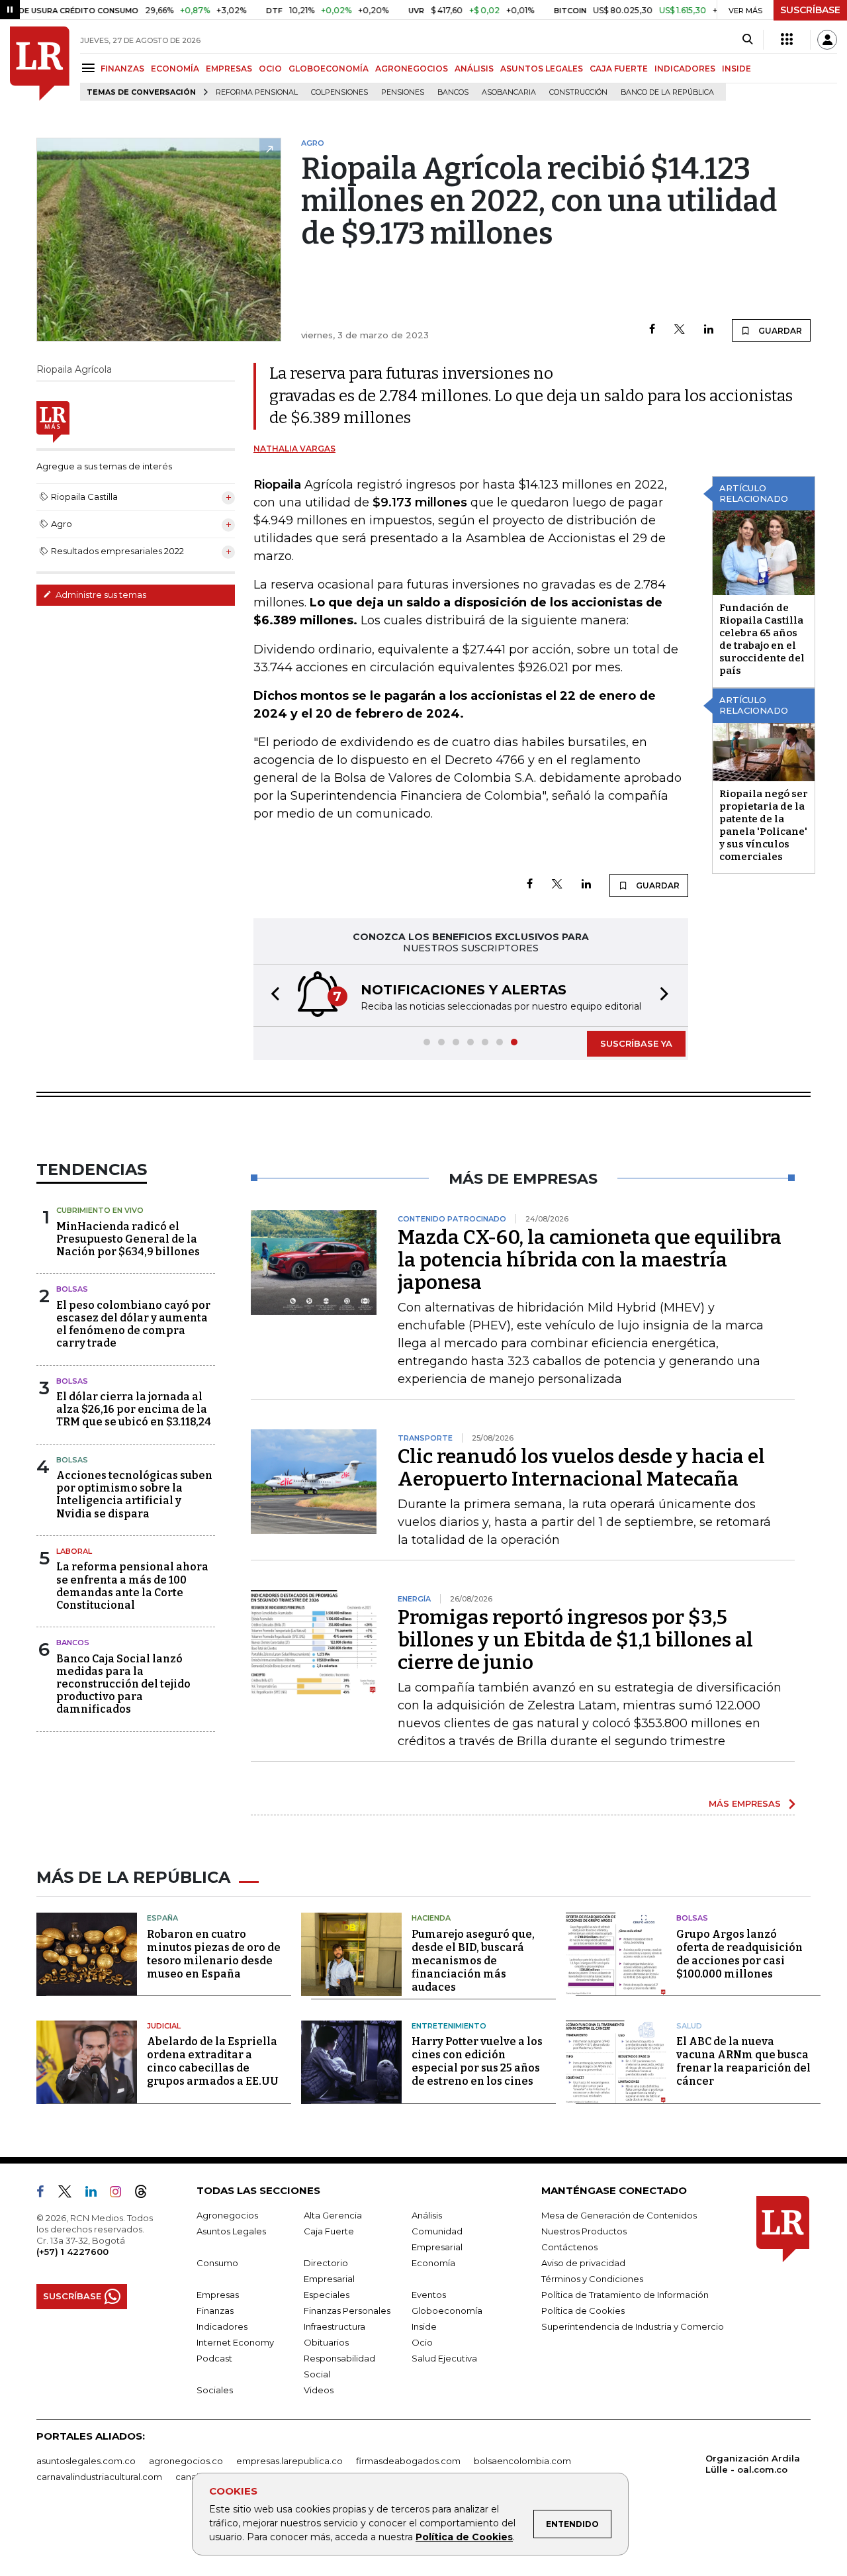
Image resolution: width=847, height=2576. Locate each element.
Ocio (422, 2342)
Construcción (578, 92)
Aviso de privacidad (583, 2263)
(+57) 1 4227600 (72, 2252)
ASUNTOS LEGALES (542, 69)
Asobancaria (509, 92)
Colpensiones (339, 92)
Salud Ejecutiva (444, 2358)
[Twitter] (680, 330)
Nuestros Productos (584, 2231)
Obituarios (326, 2342)
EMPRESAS (229, 69)
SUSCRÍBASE (810, 10)
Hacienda (431, 1918)
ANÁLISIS (474, 69)
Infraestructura (334, 2326)
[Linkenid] (96, 2194)
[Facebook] (652, 330)
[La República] (40, 64)
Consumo (217, 2263)
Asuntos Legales (231, 2231)
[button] (271, 995)
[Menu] (90, 68)
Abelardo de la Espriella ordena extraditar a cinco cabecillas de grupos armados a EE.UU (213, 2061)
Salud (689, 2026)
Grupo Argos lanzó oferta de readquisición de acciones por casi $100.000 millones (739, 1954)
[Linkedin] (709, 330)
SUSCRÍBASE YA (636, 1043)
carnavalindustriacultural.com (99, 2477)
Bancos (453, 92)
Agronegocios (227, 2215)
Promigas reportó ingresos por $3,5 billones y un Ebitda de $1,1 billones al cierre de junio (575, 1640)
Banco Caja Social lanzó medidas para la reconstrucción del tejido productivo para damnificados (123, 1684)
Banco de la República (667, 92)
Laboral (74, 1551)
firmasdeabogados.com (408, 2461)
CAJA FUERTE (619, 69)
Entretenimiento (449, 2026)
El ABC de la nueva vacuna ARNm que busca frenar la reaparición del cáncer (743, 2061)
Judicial (164, 2026)
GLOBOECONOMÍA (329, 69)
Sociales (215, 2390)
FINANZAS (122, 69)
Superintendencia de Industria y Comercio (633, 2326)
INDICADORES (685, 69)
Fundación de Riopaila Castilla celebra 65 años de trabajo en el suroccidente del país (762, 639)
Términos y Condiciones (592, 2279)
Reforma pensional (257, 92)
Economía (433, 2263)
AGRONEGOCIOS (412, 69)
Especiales (327, 2295)
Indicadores (222, 2326)
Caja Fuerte (329, 2231)
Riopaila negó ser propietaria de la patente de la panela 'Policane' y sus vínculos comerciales (764, 825)
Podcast (214, 2358)
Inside (424, 2326)
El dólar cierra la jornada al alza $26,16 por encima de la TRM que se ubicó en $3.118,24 (134, 1409)
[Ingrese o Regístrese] (827, 40)
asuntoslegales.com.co (86, 2461)
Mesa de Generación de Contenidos (619, 2215)
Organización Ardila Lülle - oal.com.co (753, 2464)
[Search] (747, 40)
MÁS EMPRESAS (745, 1803)
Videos (319, 2390)
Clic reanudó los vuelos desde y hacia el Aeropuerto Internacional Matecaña (581, 1468)
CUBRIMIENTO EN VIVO (100, 1210)
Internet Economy (235, 2342)
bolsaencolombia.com (522, 2461)
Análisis (427, 2215)
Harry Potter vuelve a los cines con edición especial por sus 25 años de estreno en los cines (477, 2061)
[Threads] (146, 2194)
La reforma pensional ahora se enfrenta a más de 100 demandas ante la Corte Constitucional (132, 1586)
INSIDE (736, 69)
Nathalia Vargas (294, 449)
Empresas (218, 2295)
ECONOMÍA (175, 69)
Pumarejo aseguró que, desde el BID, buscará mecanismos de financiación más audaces (473, 1961)
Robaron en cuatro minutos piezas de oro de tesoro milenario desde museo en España (214, 1954)
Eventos (429, 2295)
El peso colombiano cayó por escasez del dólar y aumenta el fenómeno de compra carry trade (133, 1324)
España (162, 1918)
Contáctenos (569, 2247)
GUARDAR (779, 331)
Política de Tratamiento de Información (625, 2295)
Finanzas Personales (347, 2311)
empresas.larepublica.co (290, 2461)
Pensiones (403, 92)
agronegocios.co (186, 2461)
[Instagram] (121, 2194)
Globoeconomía (447, 2311)
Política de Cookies (464, 2537)
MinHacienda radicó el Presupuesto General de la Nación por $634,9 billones (128, 1239)
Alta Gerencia (333, 2215)
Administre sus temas (100, 595)
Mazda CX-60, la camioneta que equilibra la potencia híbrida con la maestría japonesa (590, 1260)
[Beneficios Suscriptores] (787, 40)
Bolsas (72, 1289)
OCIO (270, 69)
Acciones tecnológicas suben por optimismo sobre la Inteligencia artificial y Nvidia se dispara (134, 1495)
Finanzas (215, 2311)
